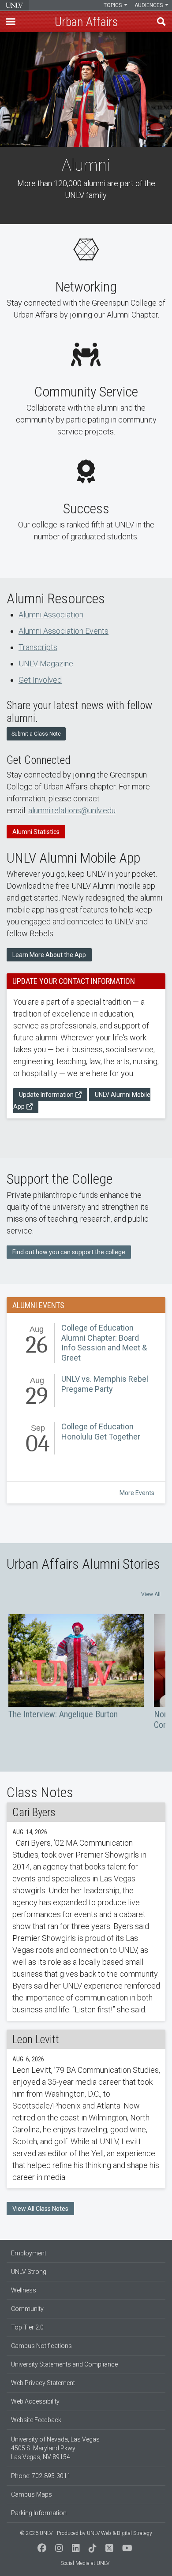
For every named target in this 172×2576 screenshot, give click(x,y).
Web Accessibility (35, 2401)
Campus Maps (32, 2494)
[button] (11, 22)
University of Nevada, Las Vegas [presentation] (14, 5)
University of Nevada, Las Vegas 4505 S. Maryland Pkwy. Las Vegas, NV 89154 (55, 2448)
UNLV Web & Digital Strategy (120, 2533)
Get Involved (40, 680)
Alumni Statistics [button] (36, 832)
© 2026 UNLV (36, 2533)
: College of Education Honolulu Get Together (86, 1440)
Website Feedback (36, 2420)
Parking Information (39, 2513)
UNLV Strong (29, 2272)
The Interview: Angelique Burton (76, 1667)
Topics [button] (113, 5)
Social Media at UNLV (85, 2563)
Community (27, 2309)
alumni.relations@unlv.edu (72, 810)
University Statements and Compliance (64, 2364)
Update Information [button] (46, 1095)
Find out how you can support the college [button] (69, 1252)
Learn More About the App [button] (49, 955)
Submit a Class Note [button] (36, 734)
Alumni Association (51, 615)
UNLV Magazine (46, 664)
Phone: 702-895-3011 (41, 2476)
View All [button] (151, 1594)
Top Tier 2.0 (27, 2327)
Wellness (24, 2290)
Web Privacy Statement (43, 2383)
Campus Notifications (41, 2346)
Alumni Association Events (64, 631)
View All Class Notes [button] (40, 2209)
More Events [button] (137, 1493)
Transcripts (38, 647)
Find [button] (161, 22)
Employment (29, 2253)
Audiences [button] (149, 5)
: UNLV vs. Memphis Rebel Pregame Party (86, 1392)
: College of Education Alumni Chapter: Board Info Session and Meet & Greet (86, 1343)
